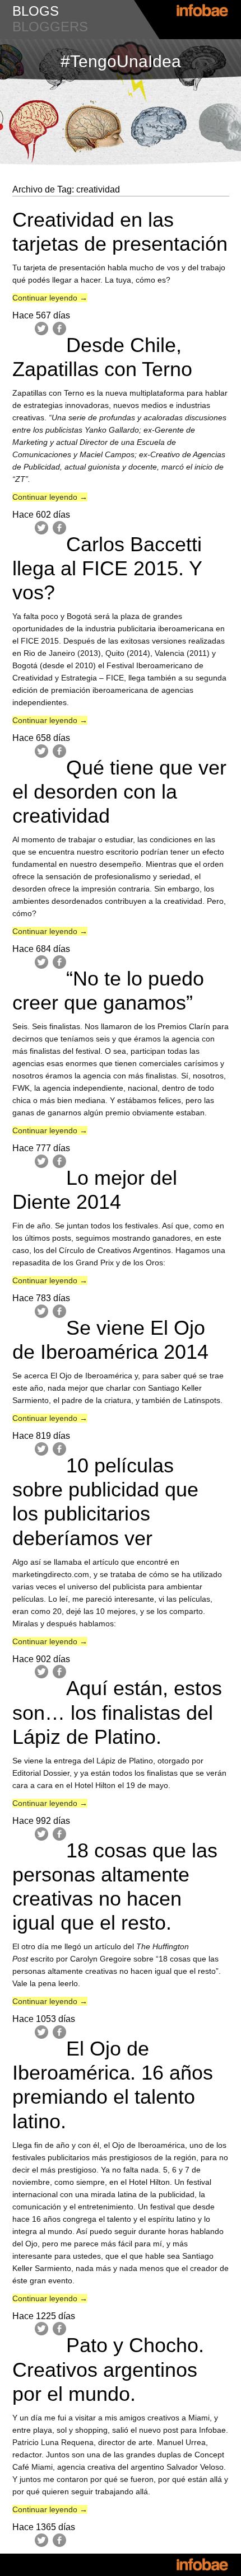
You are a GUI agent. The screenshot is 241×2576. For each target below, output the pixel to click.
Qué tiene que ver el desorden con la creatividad (119, 792)
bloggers (50, 27)
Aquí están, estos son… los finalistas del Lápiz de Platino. (117, 1712)
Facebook (59, 329)
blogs (36, 11)
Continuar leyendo (50, 298)
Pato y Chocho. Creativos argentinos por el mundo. (108, 2369)
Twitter (41, 329)
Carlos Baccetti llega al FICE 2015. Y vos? (107, 568)
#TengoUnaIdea (121, 61)
